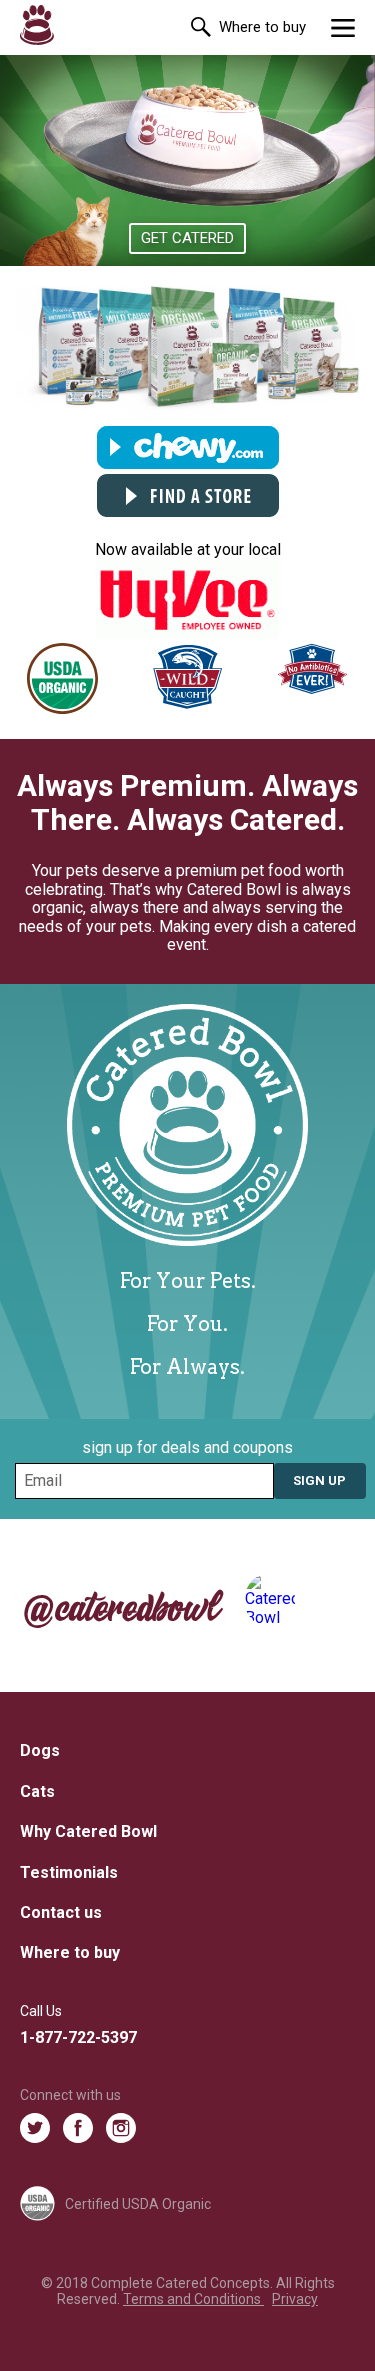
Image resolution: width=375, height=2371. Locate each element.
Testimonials (69, 1872)
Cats (37, 1791)
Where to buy (262, 27)
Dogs (40, 1750)
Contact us (61, 1912)
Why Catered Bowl (88, 1831)
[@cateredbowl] (320, 1600)
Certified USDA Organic (138, 2204)
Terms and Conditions (193, 2299)
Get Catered (187, 238)
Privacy (295, 2299)
